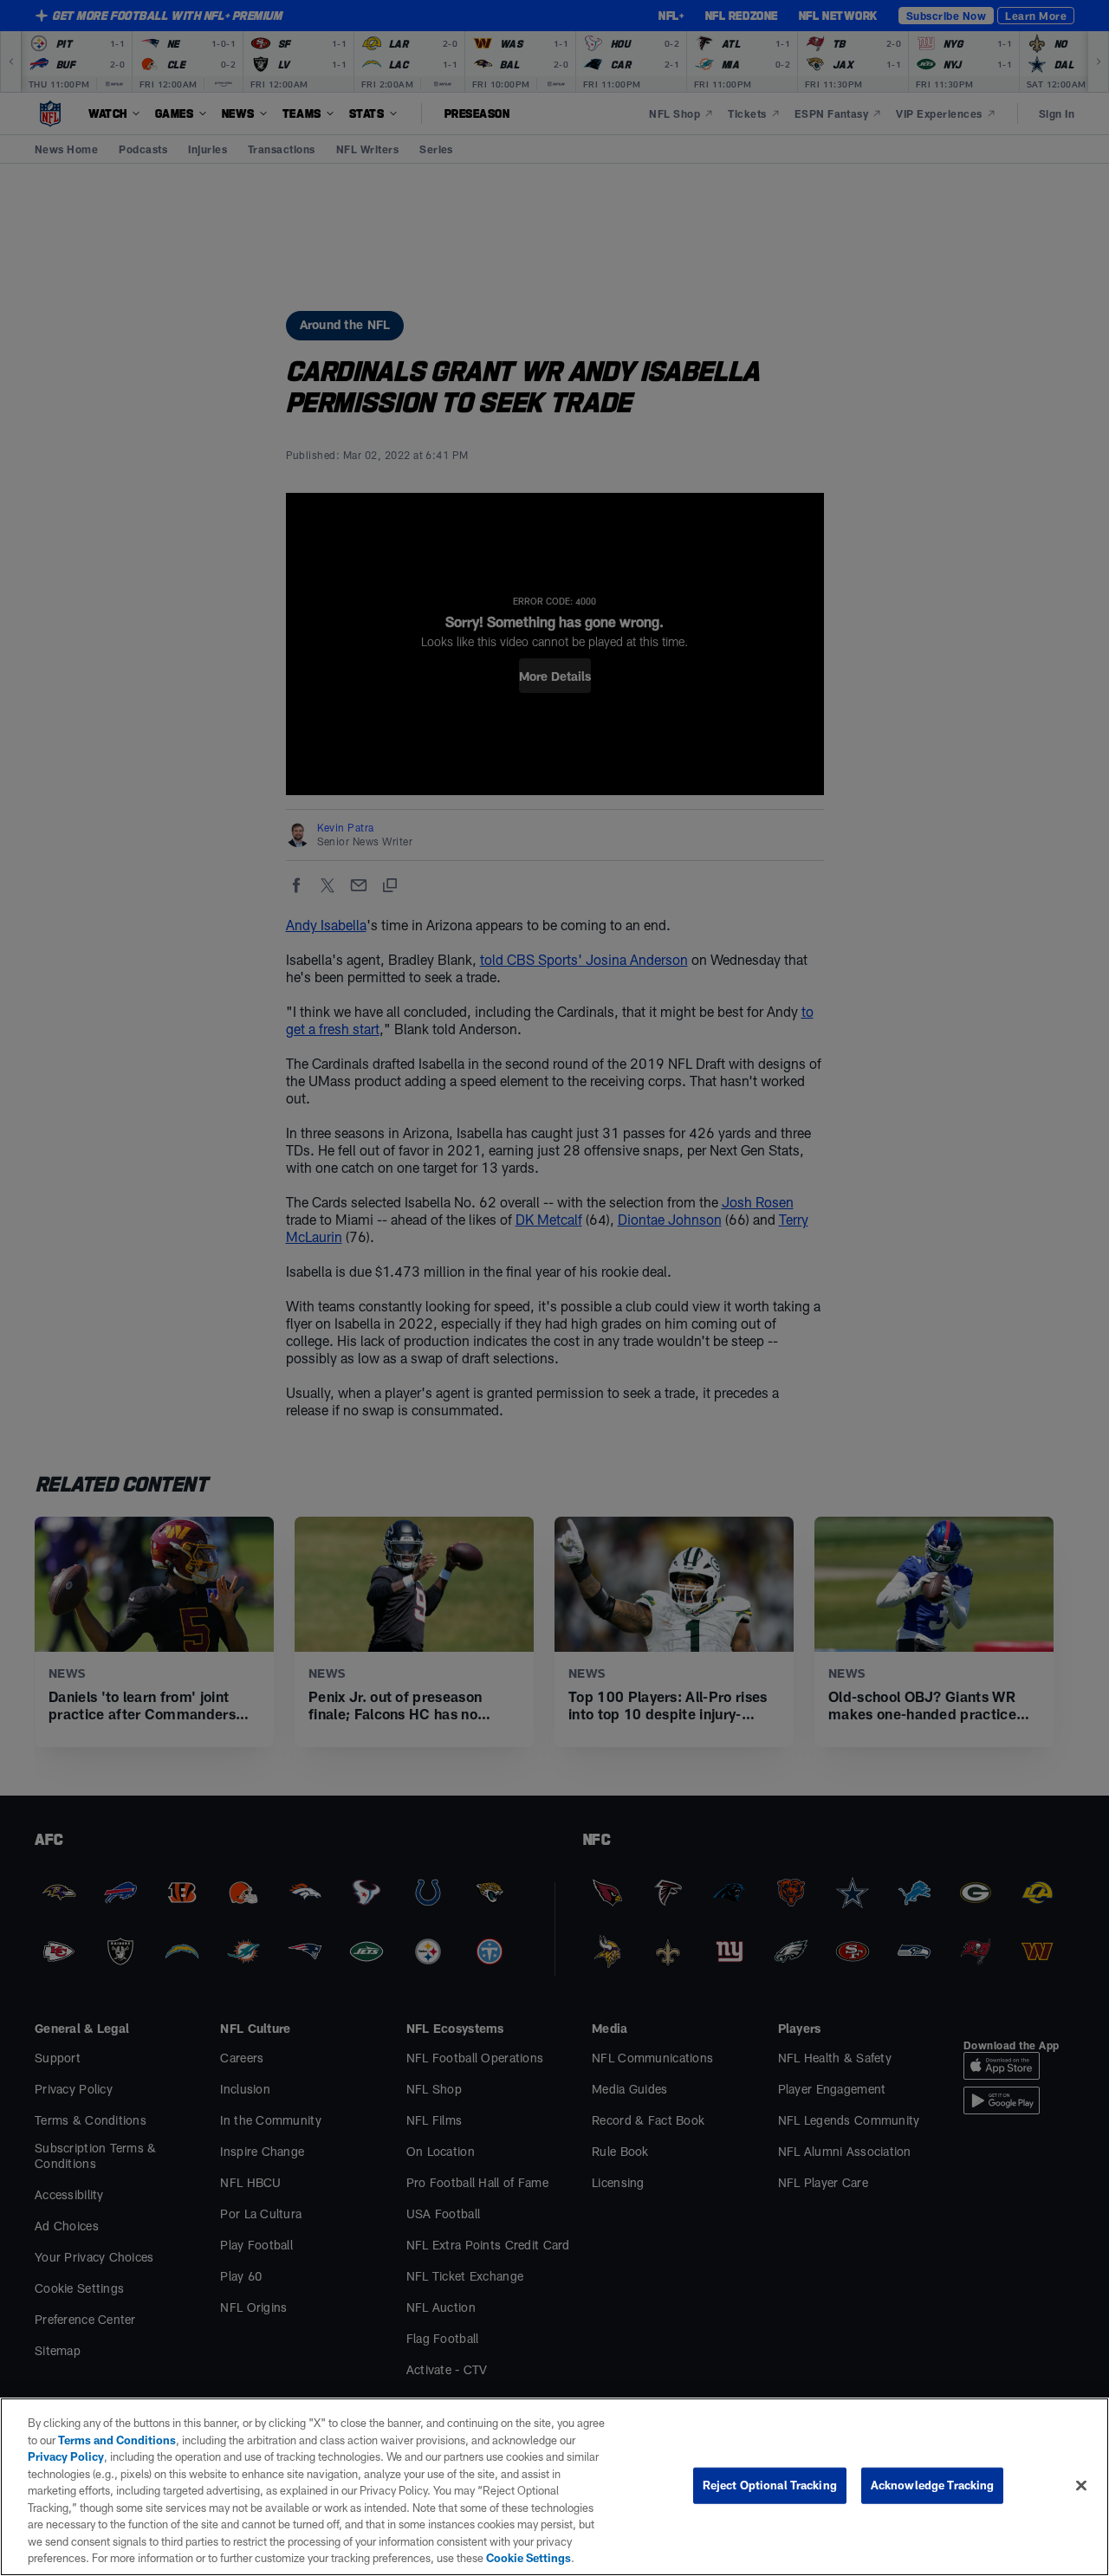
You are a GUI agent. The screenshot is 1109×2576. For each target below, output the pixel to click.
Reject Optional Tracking (770, 2485)
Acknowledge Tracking (933, 2485)
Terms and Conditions (117, 2440)
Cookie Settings (529, 2558)
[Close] (1081, 2486)
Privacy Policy (66, 2456)
